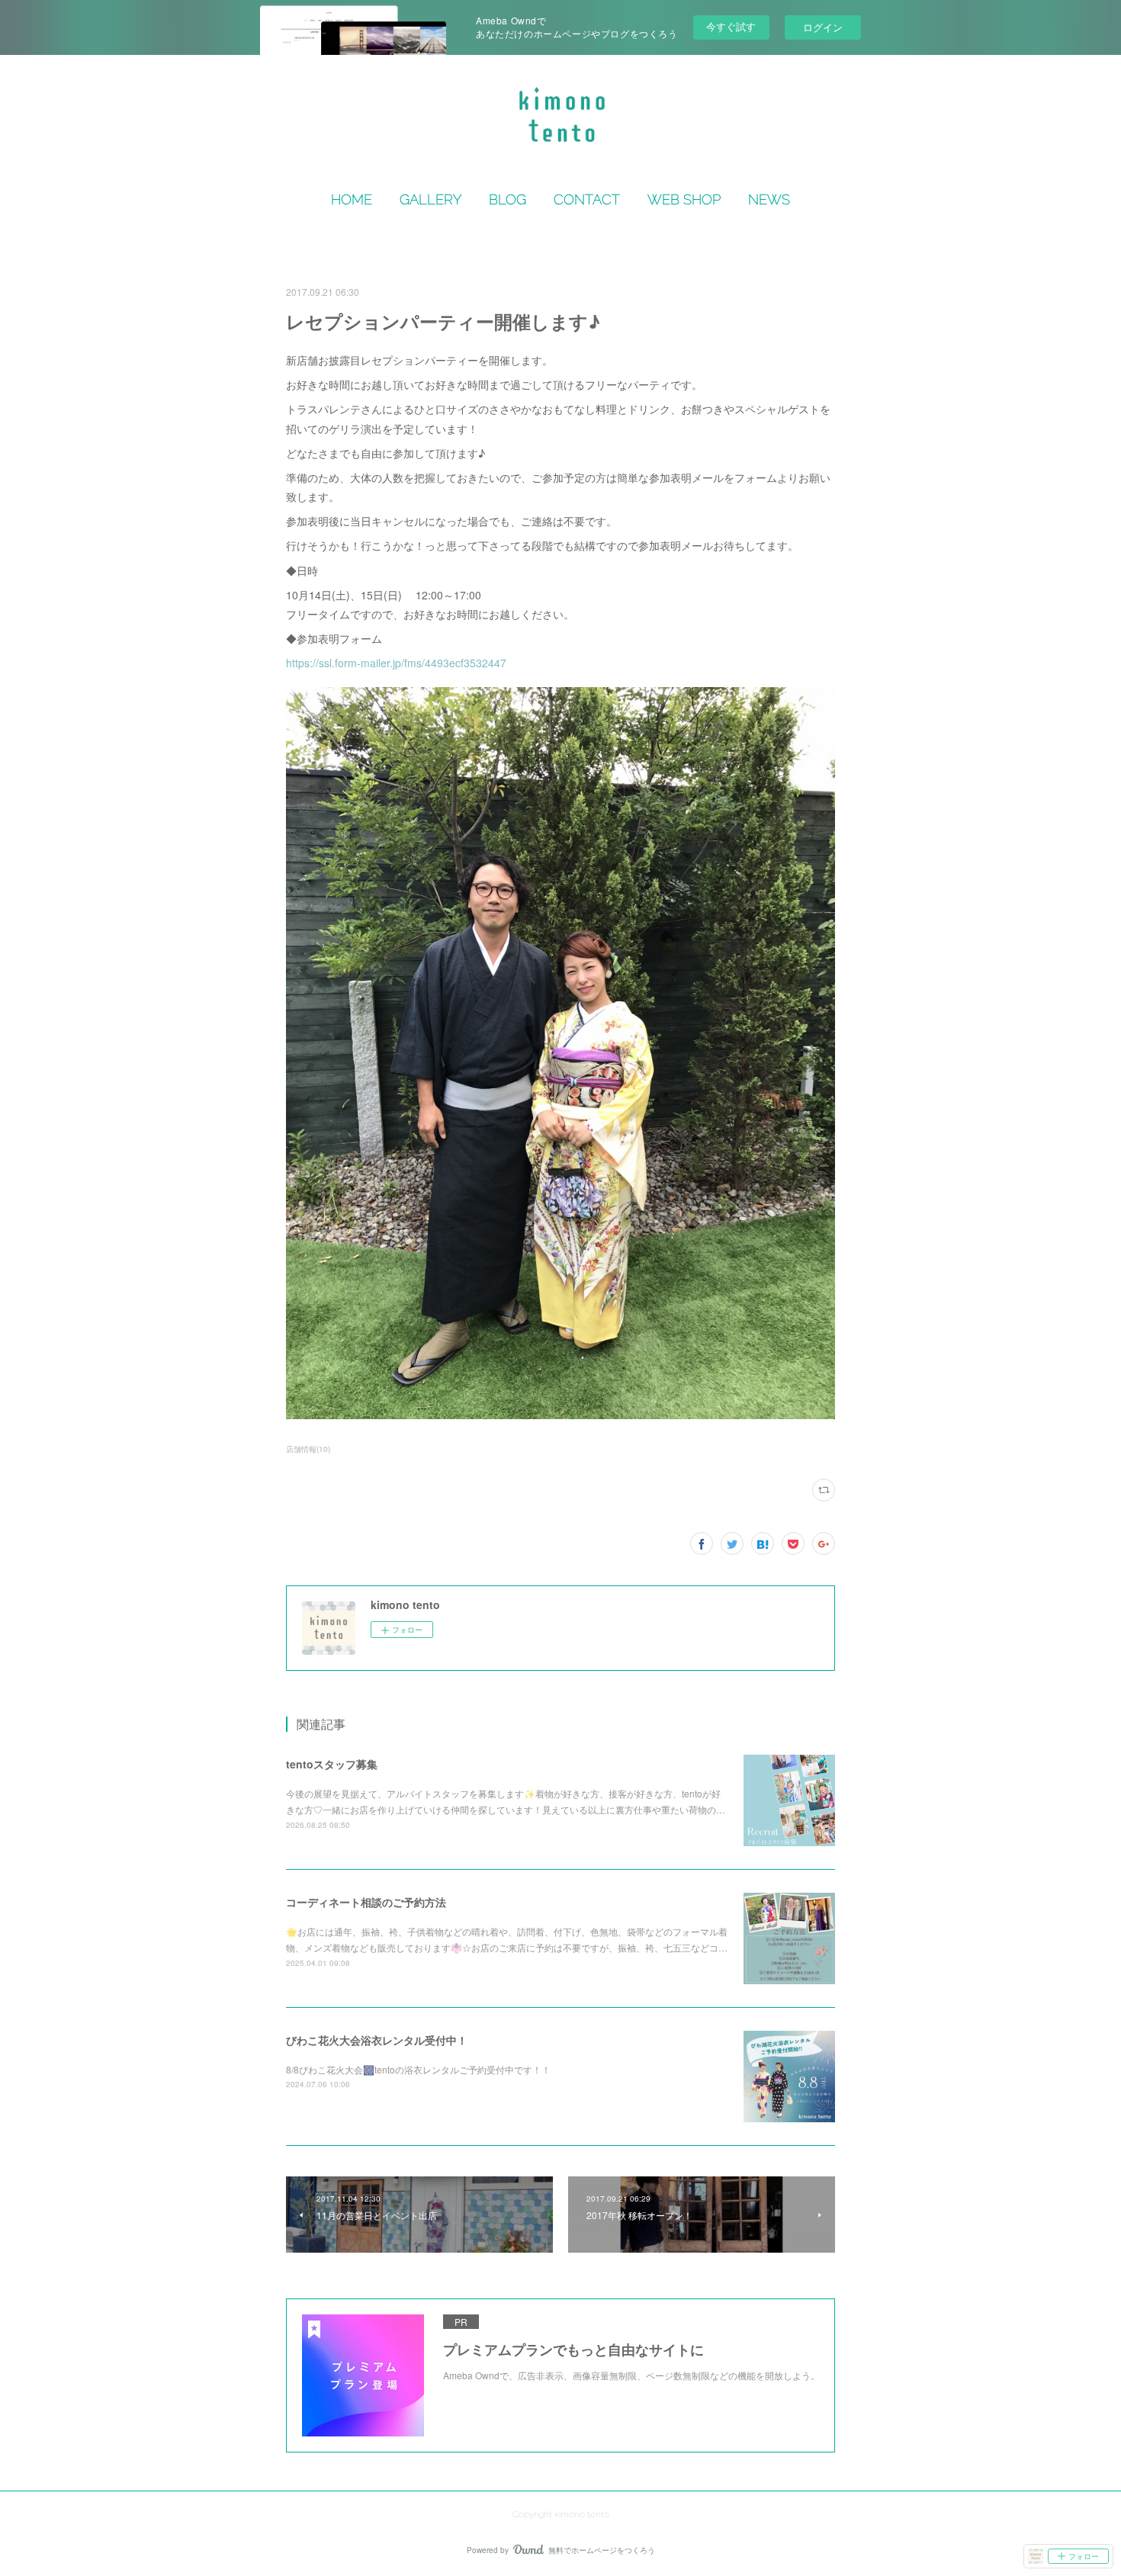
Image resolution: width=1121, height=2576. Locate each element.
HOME (352, 199)
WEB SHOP (684, 199)
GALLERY (430, 199)
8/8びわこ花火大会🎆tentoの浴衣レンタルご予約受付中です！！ (427, 2069)
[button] (352, 200)
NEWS (769, 199)
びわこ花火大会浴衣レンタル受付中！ (377, 2040)
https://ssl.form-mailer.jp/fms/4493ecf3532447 (396, 663)
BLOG (508, 199)
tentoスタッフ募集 (332, 1764)
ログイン (823, 27)
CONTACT (587, 199)
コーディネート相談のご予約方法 (366, 1902)
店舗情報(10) (308, 1449)
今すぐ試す (731, 26)
